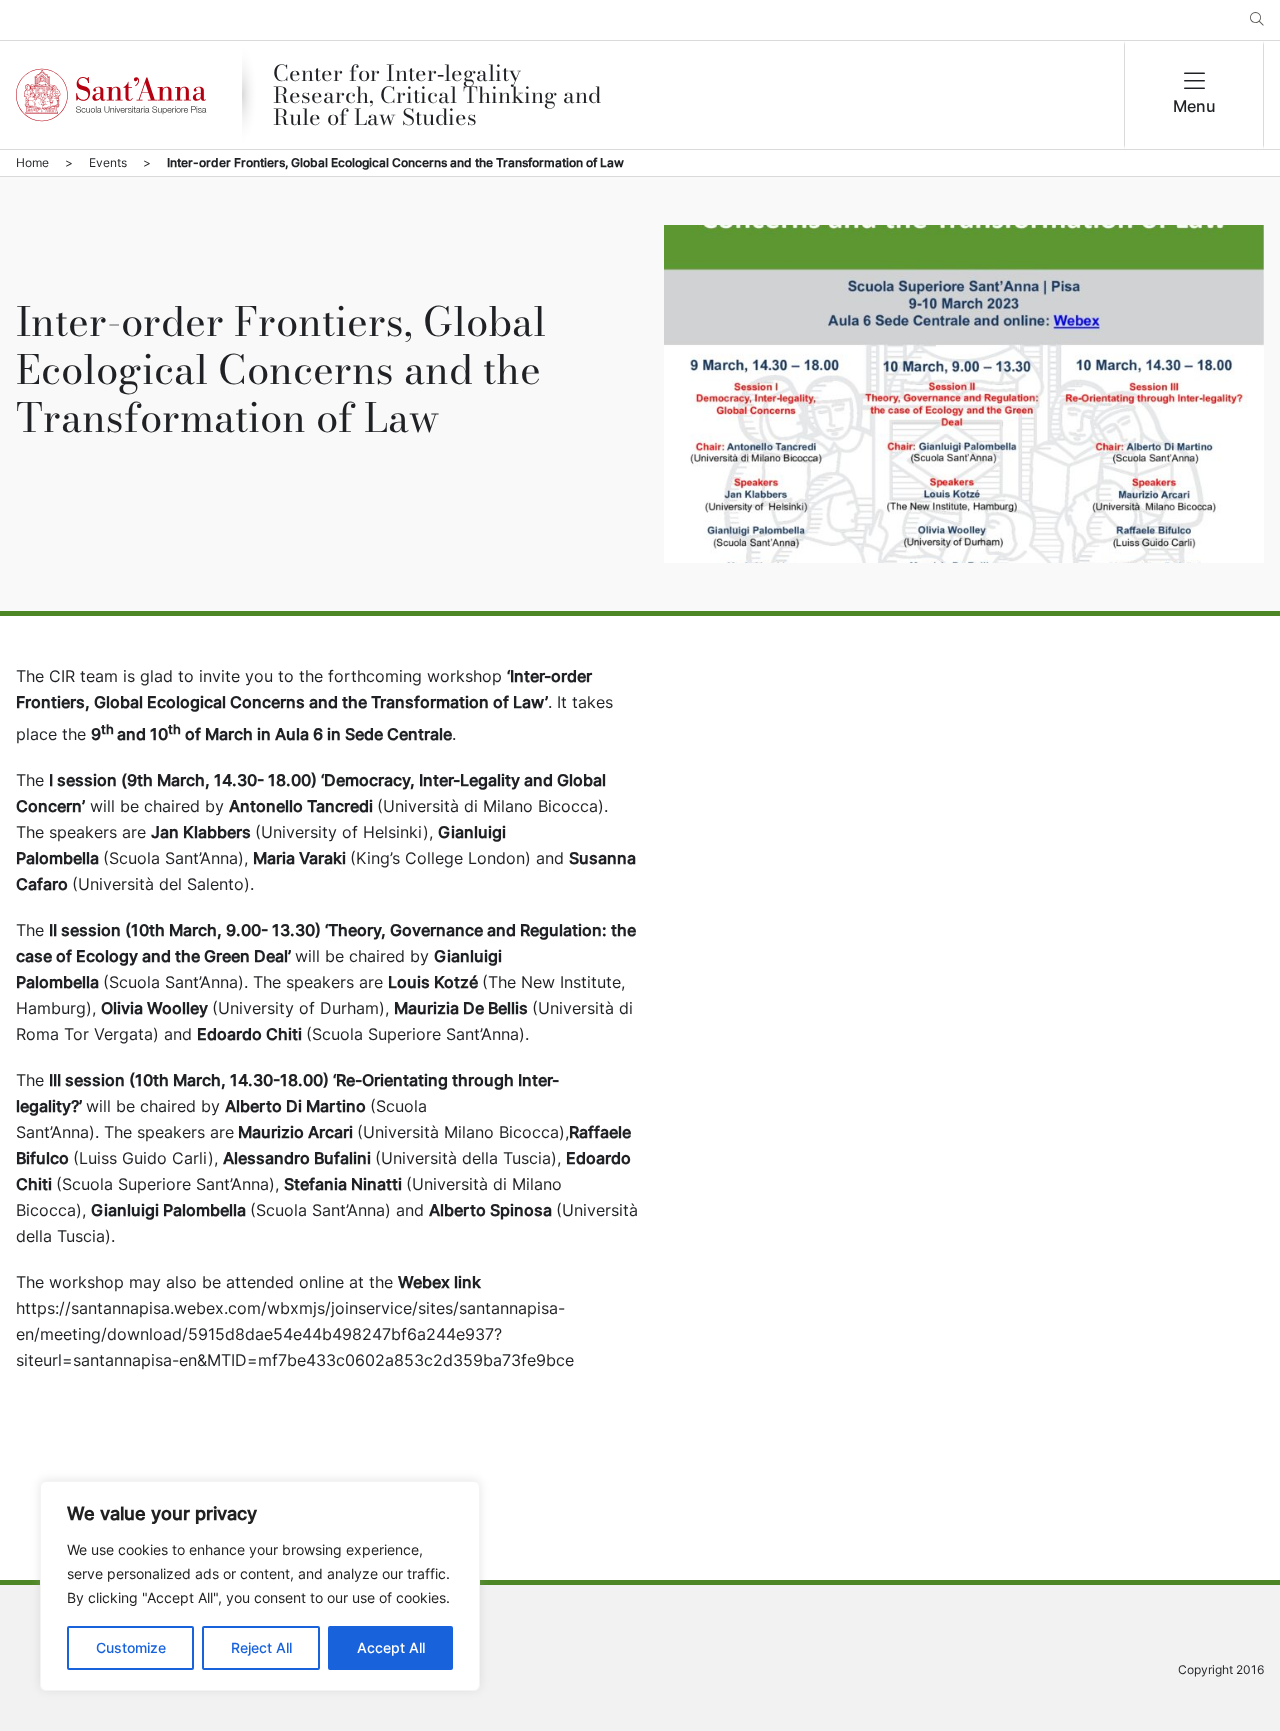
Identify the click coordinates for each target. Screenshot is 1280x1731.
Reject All (261, 1647)
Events (108, 162)
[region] (260, 1586)
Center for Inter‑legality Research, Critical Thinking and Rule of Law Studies (437, 95)
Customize (131, 1647)
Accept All (391, 1647)
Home (32, 162)
